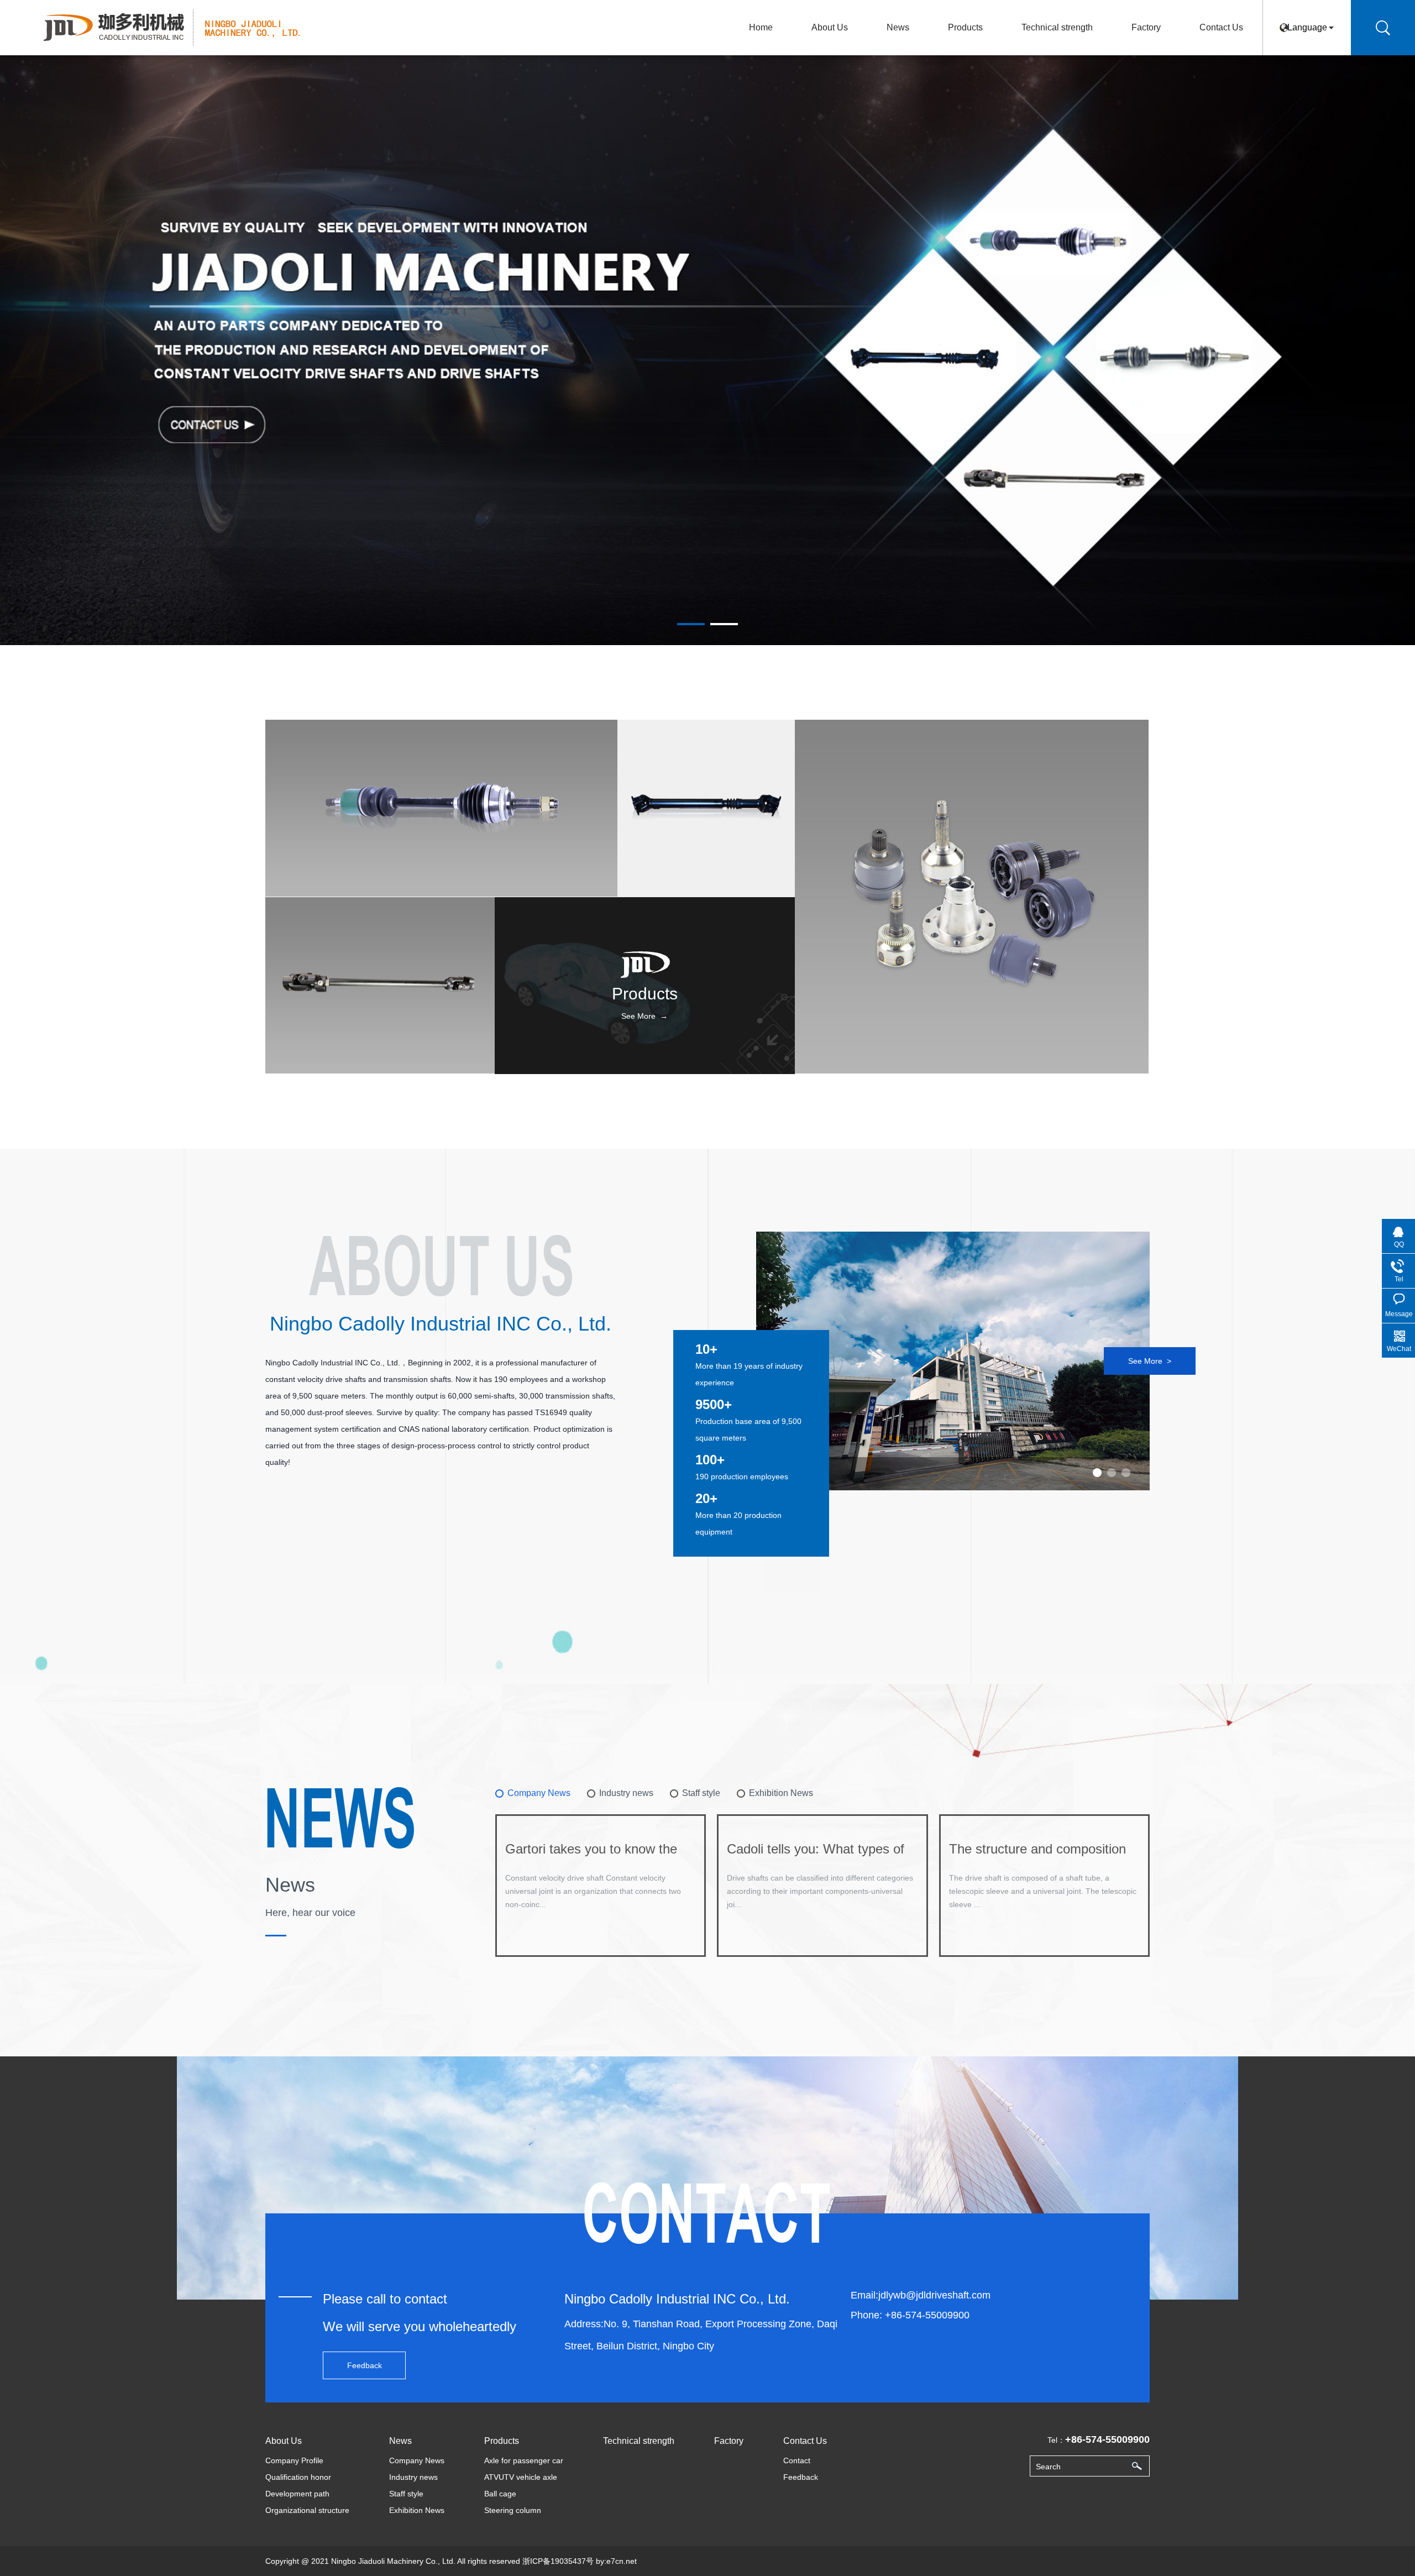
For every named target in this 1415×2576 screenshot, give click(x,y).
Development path (297, 2494)
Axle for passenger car (524, 2460)
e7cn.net (622, 2561)
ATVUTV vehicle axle (521, 2477)
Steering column (513, 2510)
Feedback (365, 2365)
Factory (1146, 27)
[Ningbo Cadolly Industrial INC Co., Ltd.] (179, 26)
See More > (1150, 1361)
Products (965, 27)
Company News (417, 2460)
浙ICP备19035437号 (558, 2561)
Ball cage (500, 2494)
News (898, 27)
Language (1307, 27)
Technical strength (1057, 27)
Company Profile (294, 2460)
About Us (830, 27)
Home (761, 27)
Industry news (413, 2477)
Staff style (406, 2494)
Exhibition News (417, 2510)
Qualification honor (298, 2477)
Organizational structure (307, 2510)
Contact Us (1221, 27)
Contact (797, 2460)
